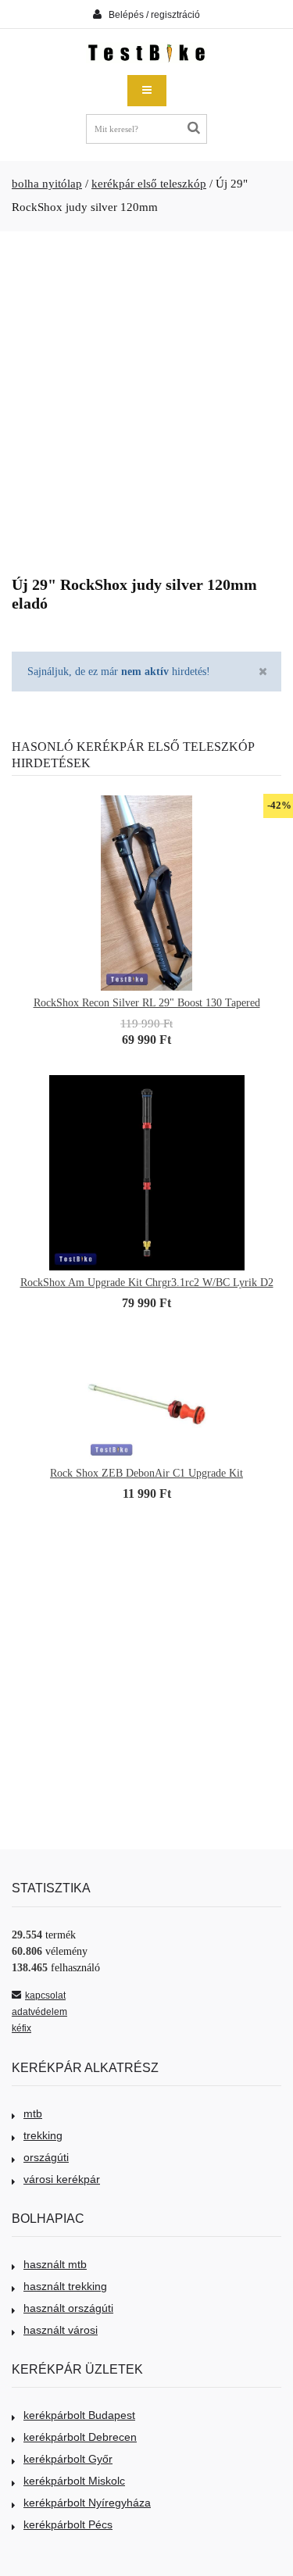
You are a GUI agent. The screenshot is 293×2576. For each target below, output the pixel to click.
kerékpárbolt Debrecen (80, 2437)
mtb (33, 2113)
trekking (43, 2135)
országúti (46, 2157)
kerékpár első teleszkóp (149, 184)
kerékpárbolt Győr (68, 2459)
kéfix (21, 2028)
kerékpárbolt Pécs (68, 2524)
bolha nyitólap (47, 184)
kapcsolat (45, 1995)
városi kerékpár (62, 2179)
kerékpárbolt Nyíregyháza (87, 2503)
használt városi (61, 2330)
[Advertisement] (146, 397)
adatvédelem (39, 2012)
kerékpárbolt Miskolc (74, 2481)
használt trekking (65, 2286)
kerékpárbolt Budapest (79, 2415)
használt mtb (55, 2264)
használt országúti (68, 2308)
